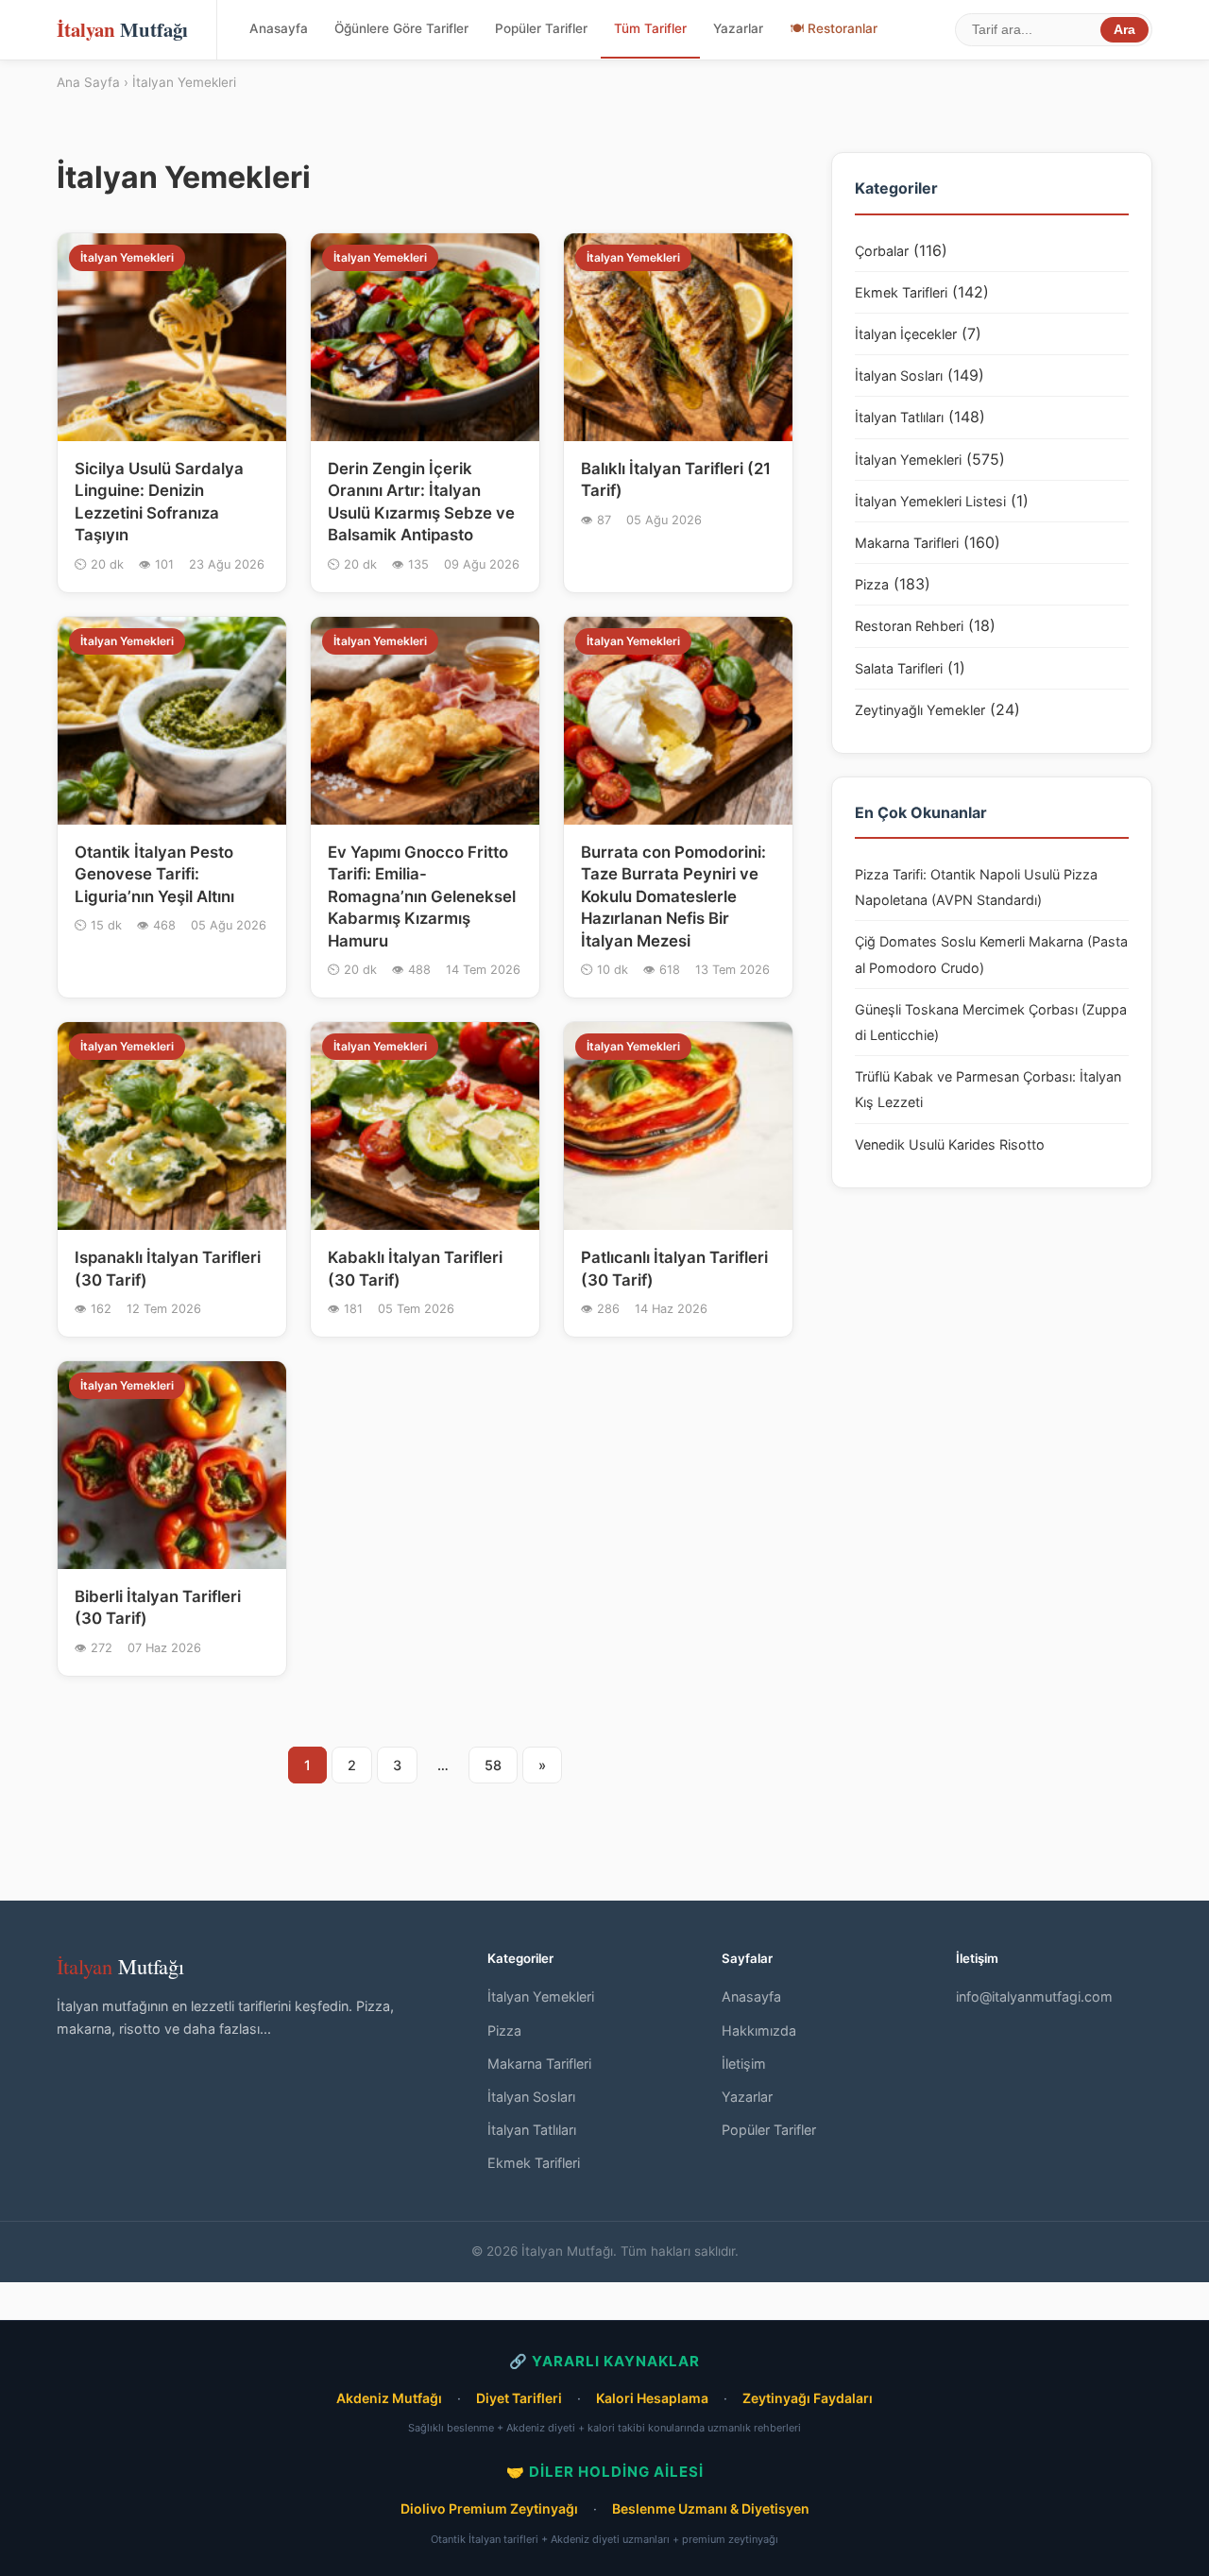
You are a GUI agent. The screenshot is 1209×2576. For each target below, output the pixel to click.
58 (493, 1765)
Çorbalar (882, 251)
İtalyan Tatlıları (899, 417)
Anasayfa (279, 28)
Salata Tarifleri (899, 668)
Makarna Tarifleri (907, 543)
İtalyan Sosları (899, 375)
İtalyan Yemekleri (908, 460)
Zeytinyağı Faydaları (808, 2398)
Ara (1124, 30)
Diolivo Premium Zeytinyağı (489, 2508)
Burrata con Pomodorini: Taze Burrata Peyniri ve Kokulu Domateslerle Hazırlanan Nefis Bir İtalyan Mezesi (673, 896)
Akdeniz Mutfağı (389, 2398)
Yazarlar (738, 28)
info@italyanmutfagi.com (1034, 1996)
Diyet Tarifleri (519, 2398)
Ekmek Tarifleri (901, 292)
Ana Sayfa (88, 82)
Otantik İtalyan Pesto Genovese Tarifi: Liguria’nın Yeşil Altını (154, 874)
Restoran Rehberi (909, 626)
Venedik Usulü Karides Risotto (950, 1144)
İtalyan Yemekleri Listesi (930, 501)
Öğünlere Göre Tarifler (401, 28)
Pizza (872, 584)
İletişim (744, 2064)
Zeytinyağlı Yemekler (920, 710)
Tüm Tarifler (650, 28)
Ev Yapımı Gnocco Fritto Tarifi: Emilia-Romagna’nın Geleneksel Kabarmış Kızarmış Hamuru (422, 896)
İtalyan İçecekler (906, 334)
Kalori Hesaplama (652, 2398)
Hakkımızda (759, 2030)
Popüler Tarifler (541, 28)
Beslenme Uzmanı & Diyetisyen (711, 2508)
